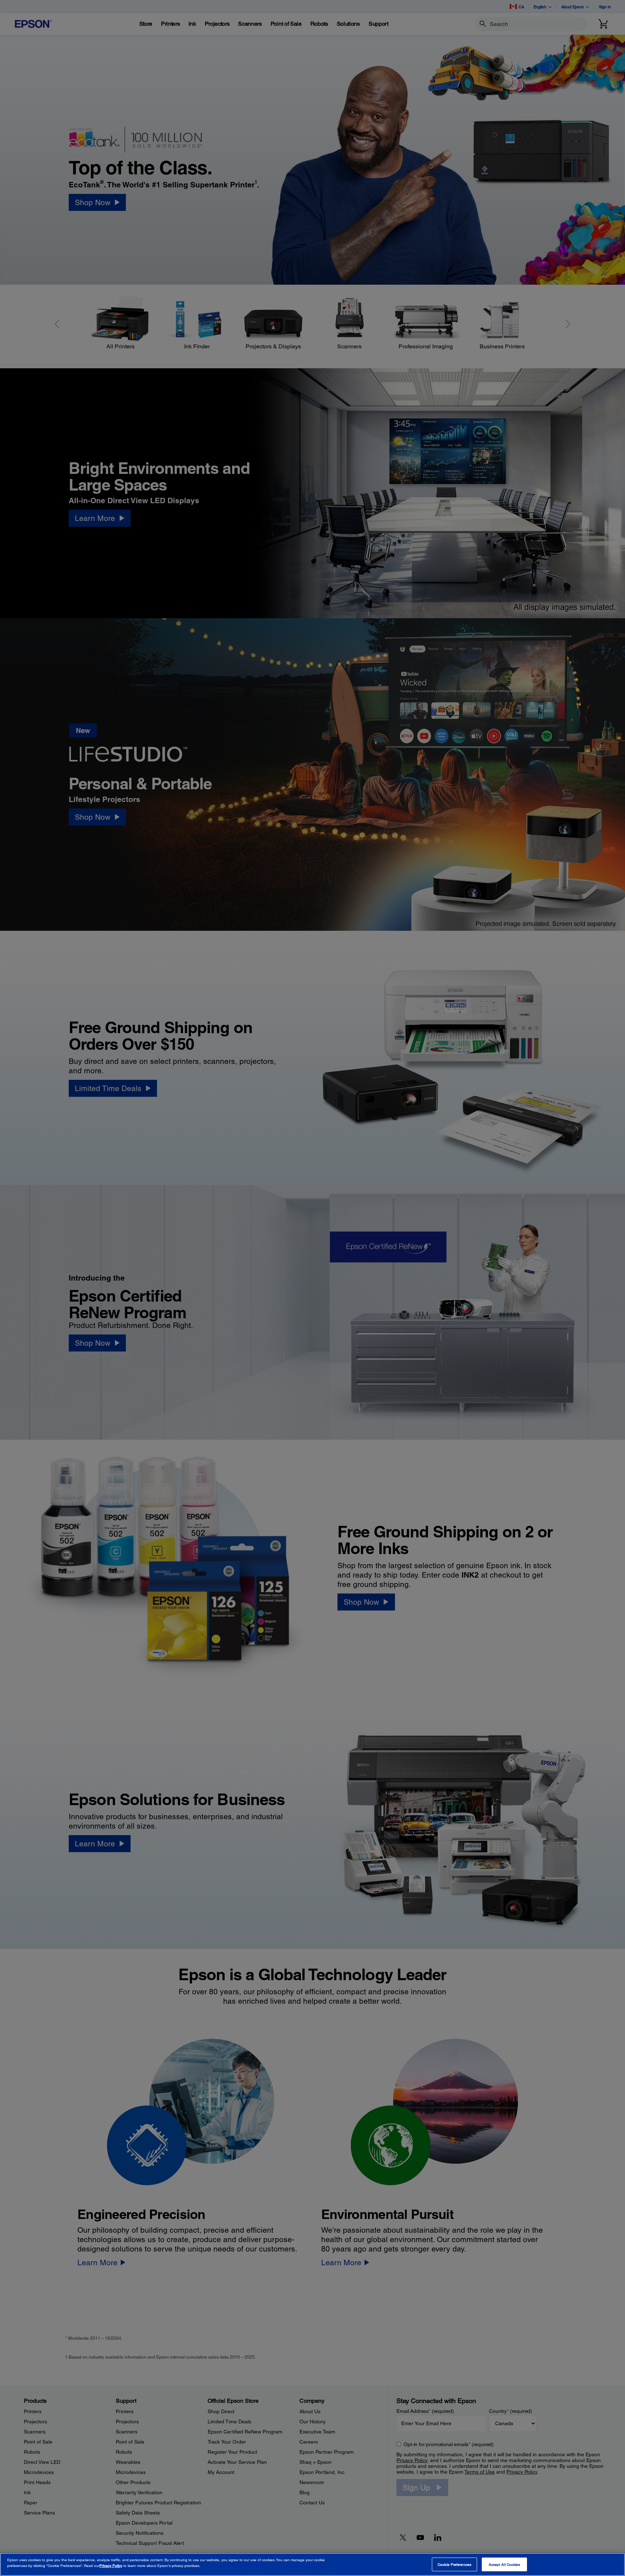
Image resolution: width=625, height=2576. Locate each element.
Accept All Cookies (505, 2564)
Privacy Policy (111, 2566)
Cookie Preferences (454, 2564)
